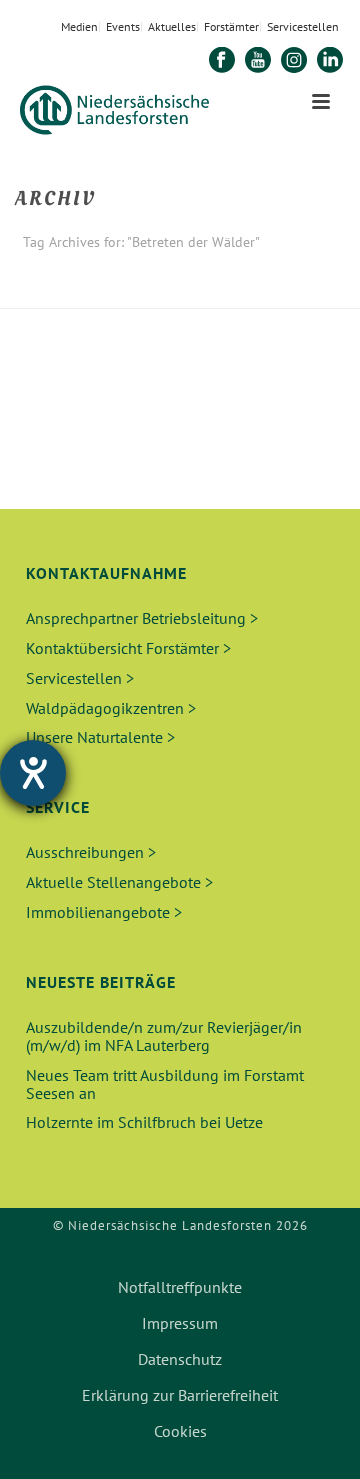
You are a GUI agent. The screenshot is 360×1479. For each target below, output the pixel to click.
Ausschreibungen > (91, 852)
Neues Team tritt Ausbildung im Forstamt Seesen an (165, 1084)
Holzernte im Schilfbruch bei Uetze (144, 1122)
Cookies (180, 1431)
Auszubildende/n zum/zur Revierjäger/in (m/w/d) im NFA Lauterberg (164, 1036)
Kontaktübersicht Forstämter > (128, 648)
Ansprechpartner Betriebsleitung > (142, 618)
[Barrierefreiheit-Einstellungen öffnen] (33, 773)
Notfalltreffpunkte (180, 1287)
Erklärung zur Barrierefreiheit (180, 1395)
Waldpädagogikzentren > (111, 708)
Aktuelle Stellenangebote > (119, 882)
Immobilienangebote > (104, 912)
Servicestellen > (80, 678)
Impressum (180, 1323)
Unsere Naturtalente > (100, 737)
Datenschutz (180, 1359)
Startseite (111, 294)
